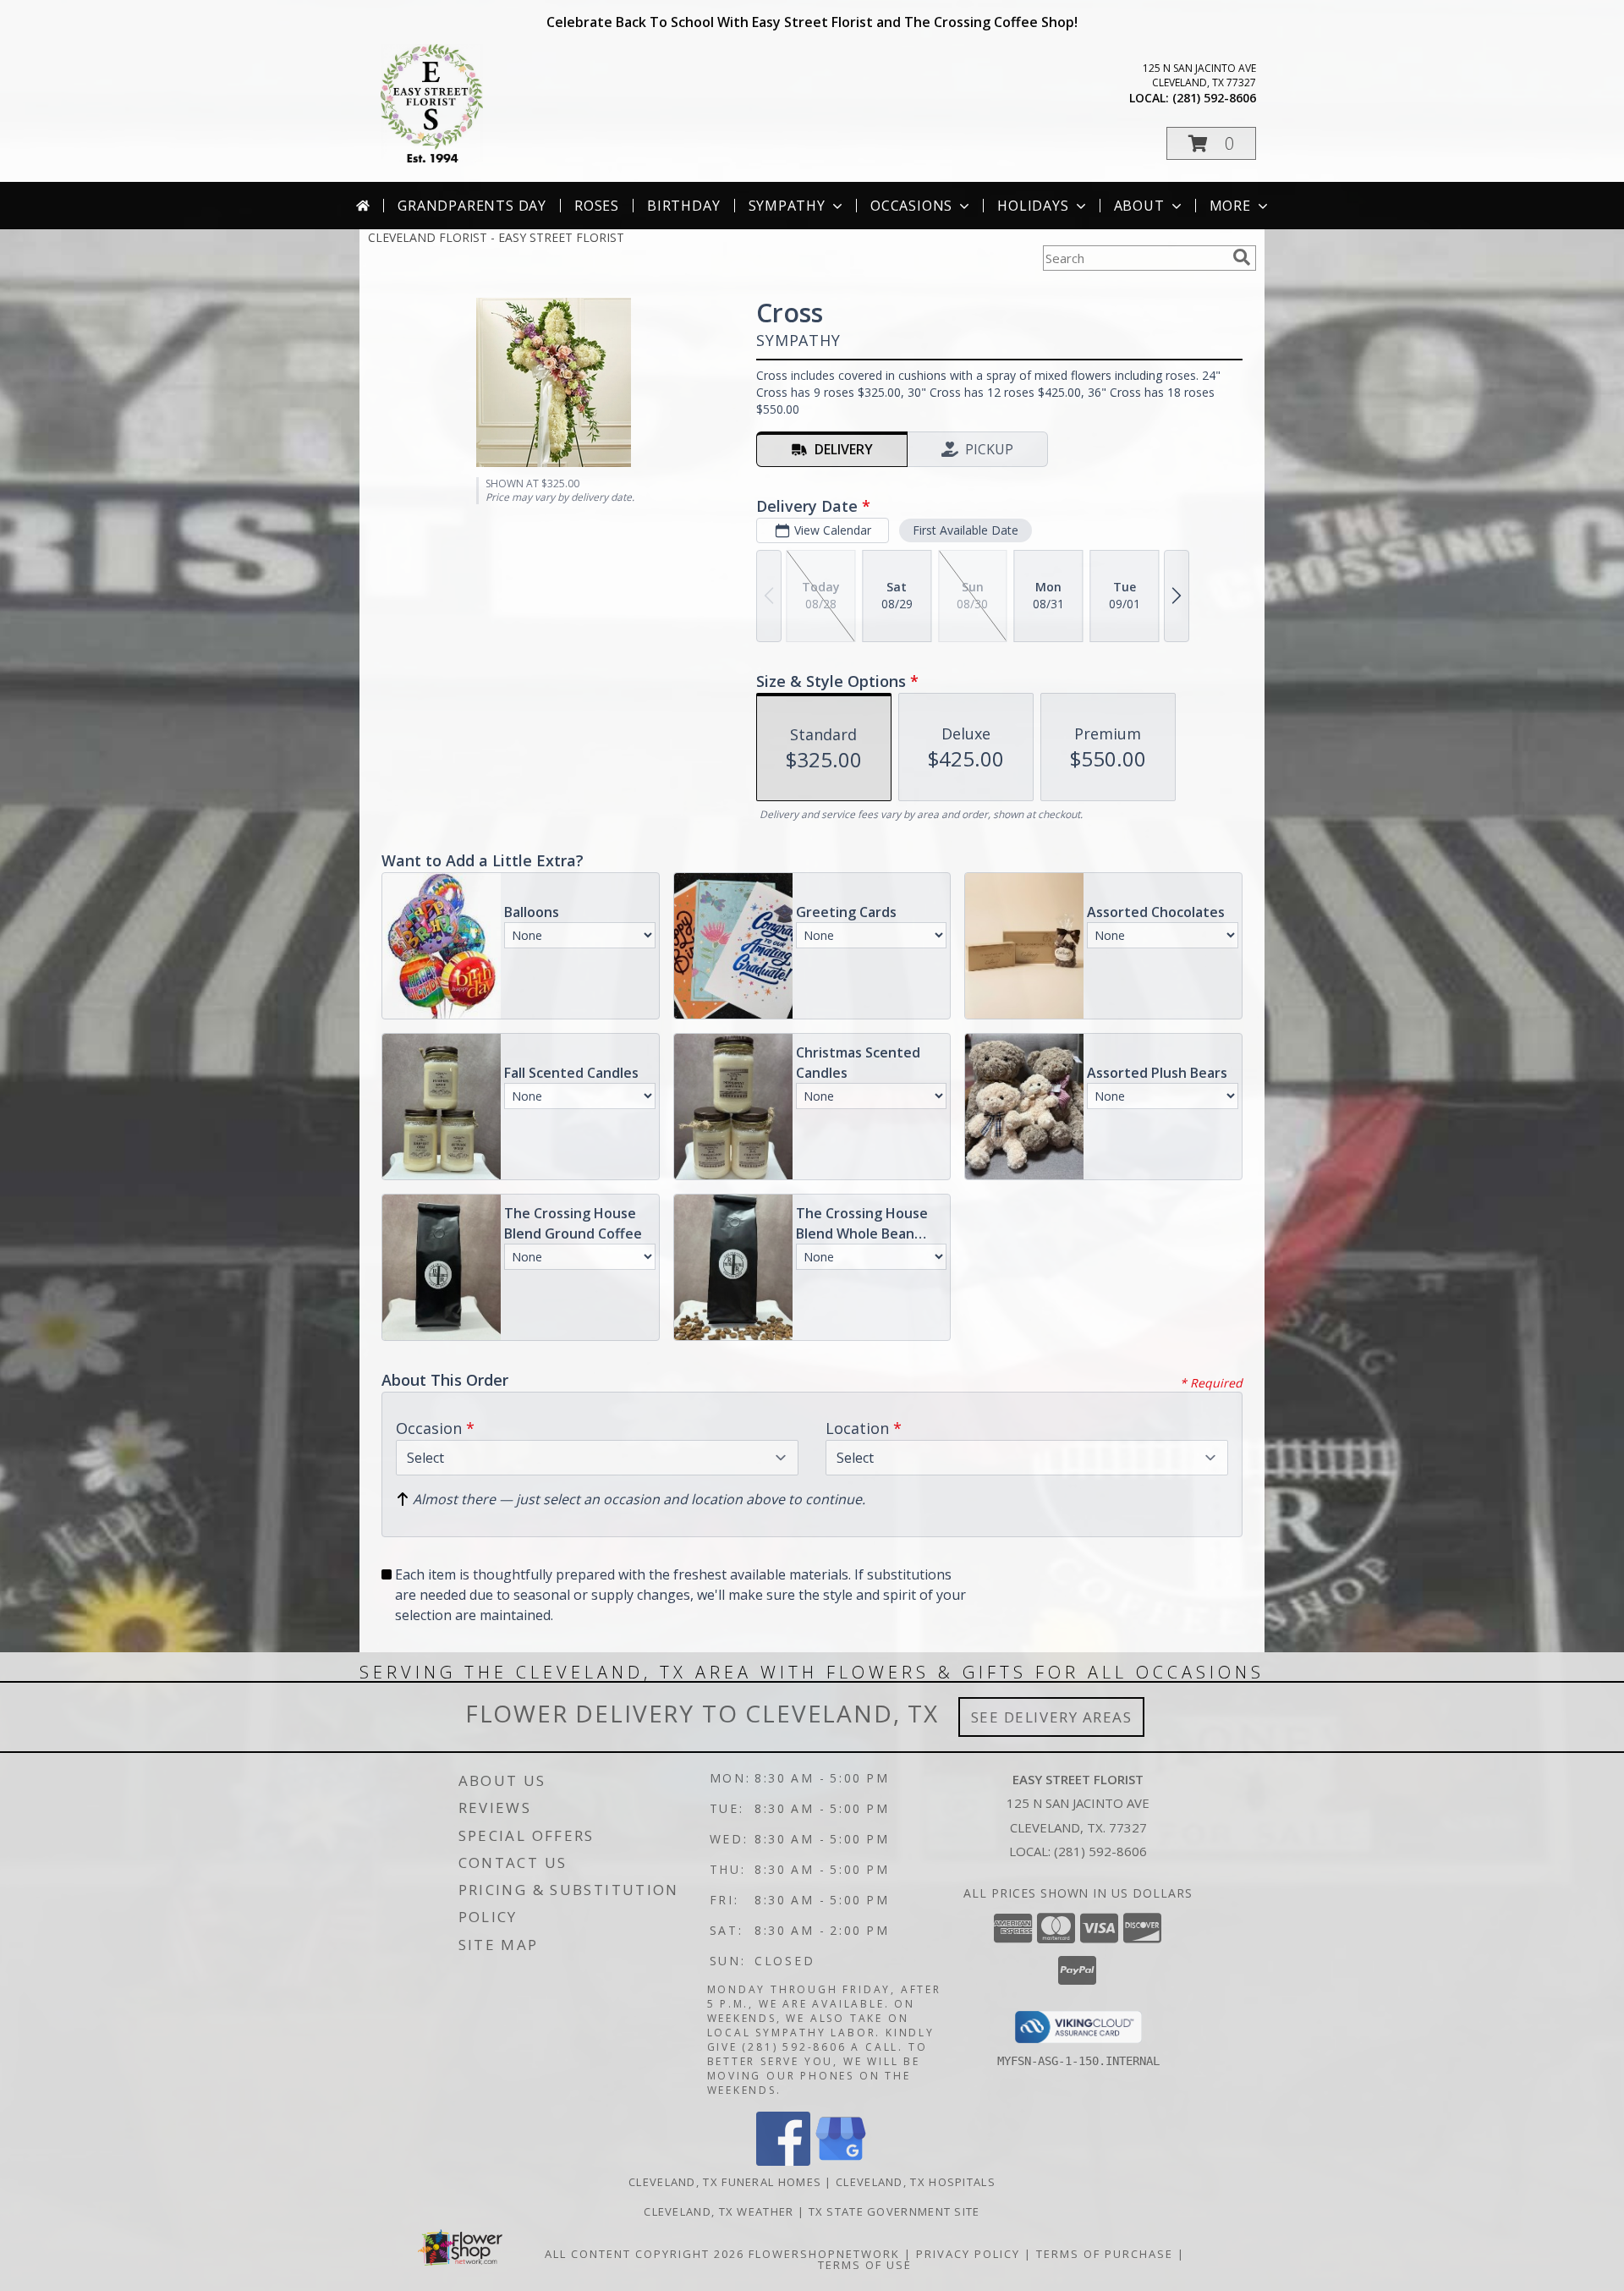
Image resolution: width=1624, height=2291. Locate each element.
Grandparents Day (472, 206)
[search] (1242, 257)
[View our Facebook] (783, 2161)
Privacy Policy (968, 2254)
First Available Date (966, 530)
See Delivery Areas (1052, 1717)
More (1230, 206)
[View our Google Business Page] (841, 2161)
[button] (1211, 143)
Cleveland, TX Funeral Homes (725, 2182)
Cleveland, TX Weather (719, 2211)
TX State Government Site (894, 2211)
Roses (597, 206)
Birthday (683, 206)
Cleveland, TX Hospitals (916, 2182)
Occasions (911, 206)
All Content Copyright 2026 (645, 2254)
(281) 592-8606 (1214, 98)
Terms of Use (865, 2265)
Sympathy (787, 206)
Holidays (1033, 206)
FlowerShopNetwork (824, 2254)
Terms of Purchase (1105, 2254)
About (1139, 206)
